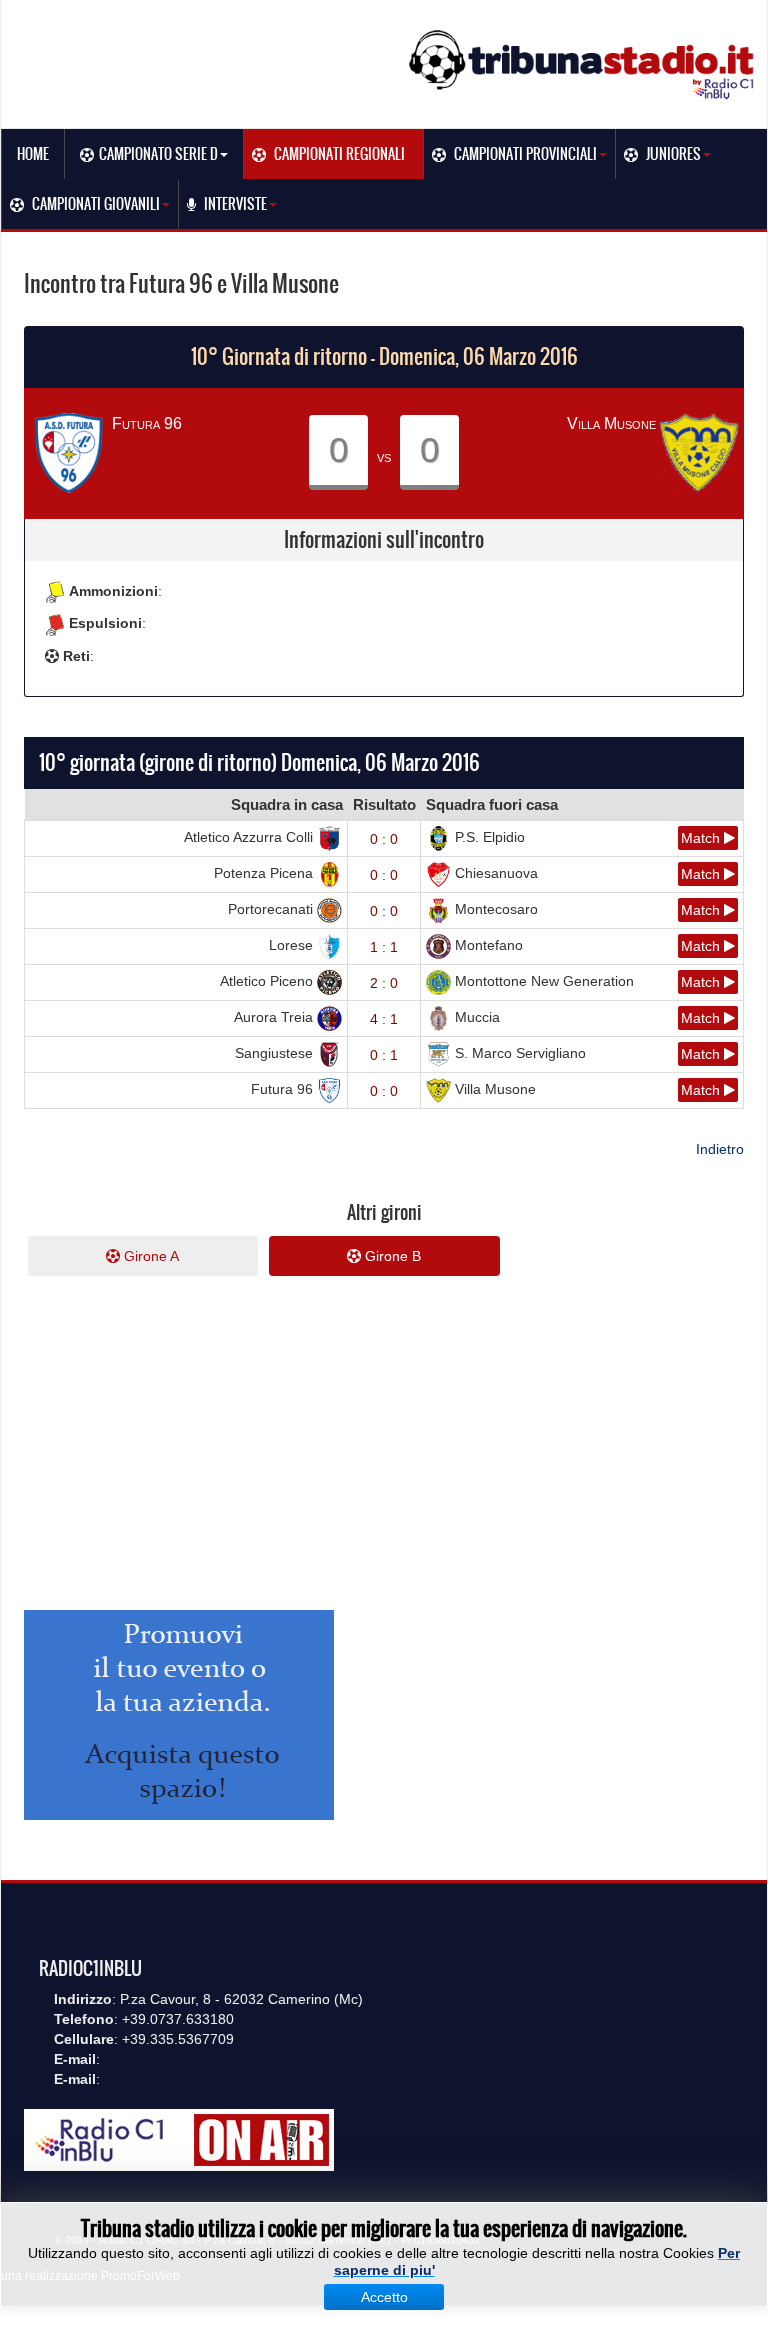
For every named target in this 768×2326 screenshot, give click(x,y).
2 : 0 (384, 983)
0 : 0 (384, 839)
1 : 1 (384, 947)
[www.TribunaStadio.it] (583, 64)
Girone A (149, 1256)
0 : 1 (384, 1055)
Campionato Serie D (158, 154)
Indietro (720, 1149)
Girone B (391, 1256)
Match (702, 838)
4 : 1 (384, 1019)
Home (33, 154)
